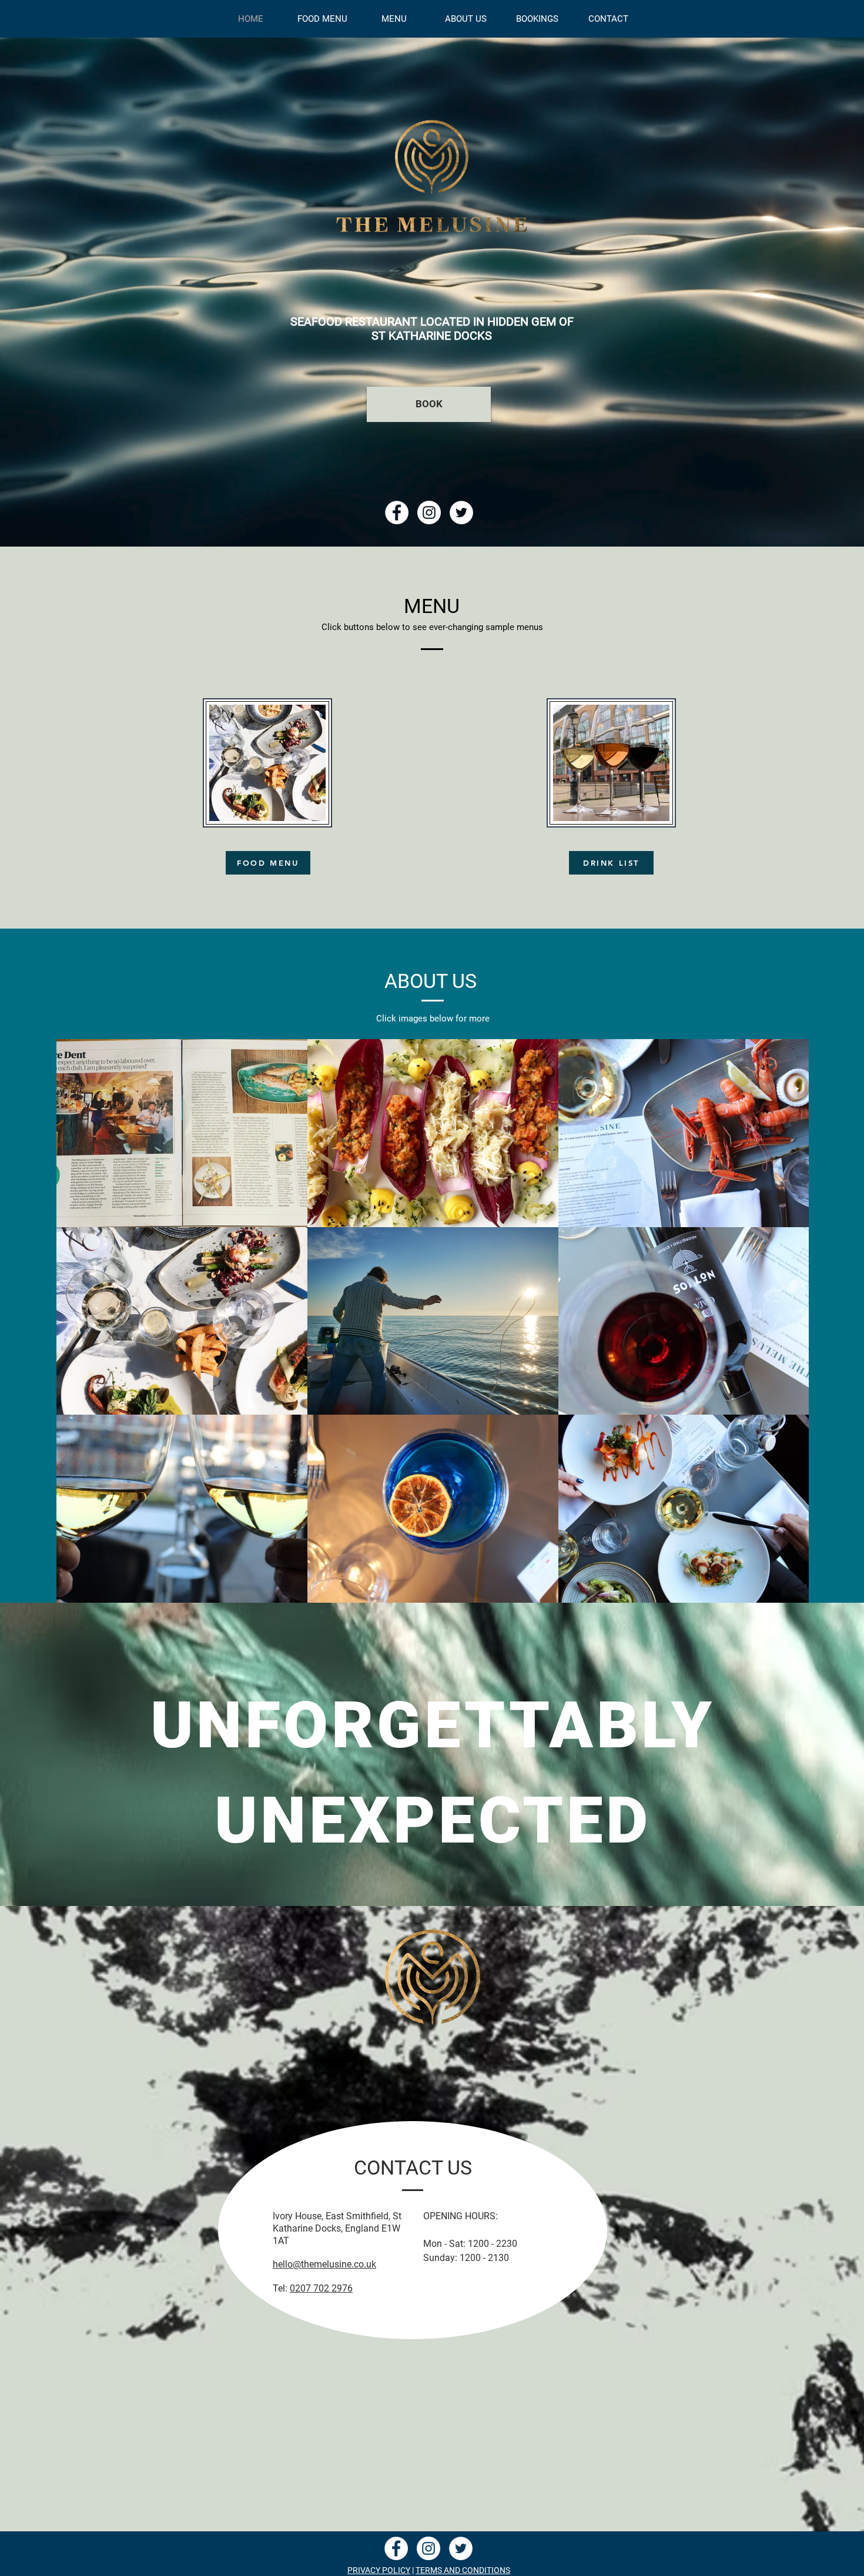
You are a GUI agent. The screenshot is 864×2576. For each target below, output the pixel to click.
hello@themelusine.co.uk (324, 2264)
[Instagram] (429, 512)
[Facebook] (397, 512)
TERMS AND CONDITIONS (463, 2570)
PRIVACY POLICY (379, 2570)
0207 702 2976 (321, 2288)
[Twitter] (461, 512)
